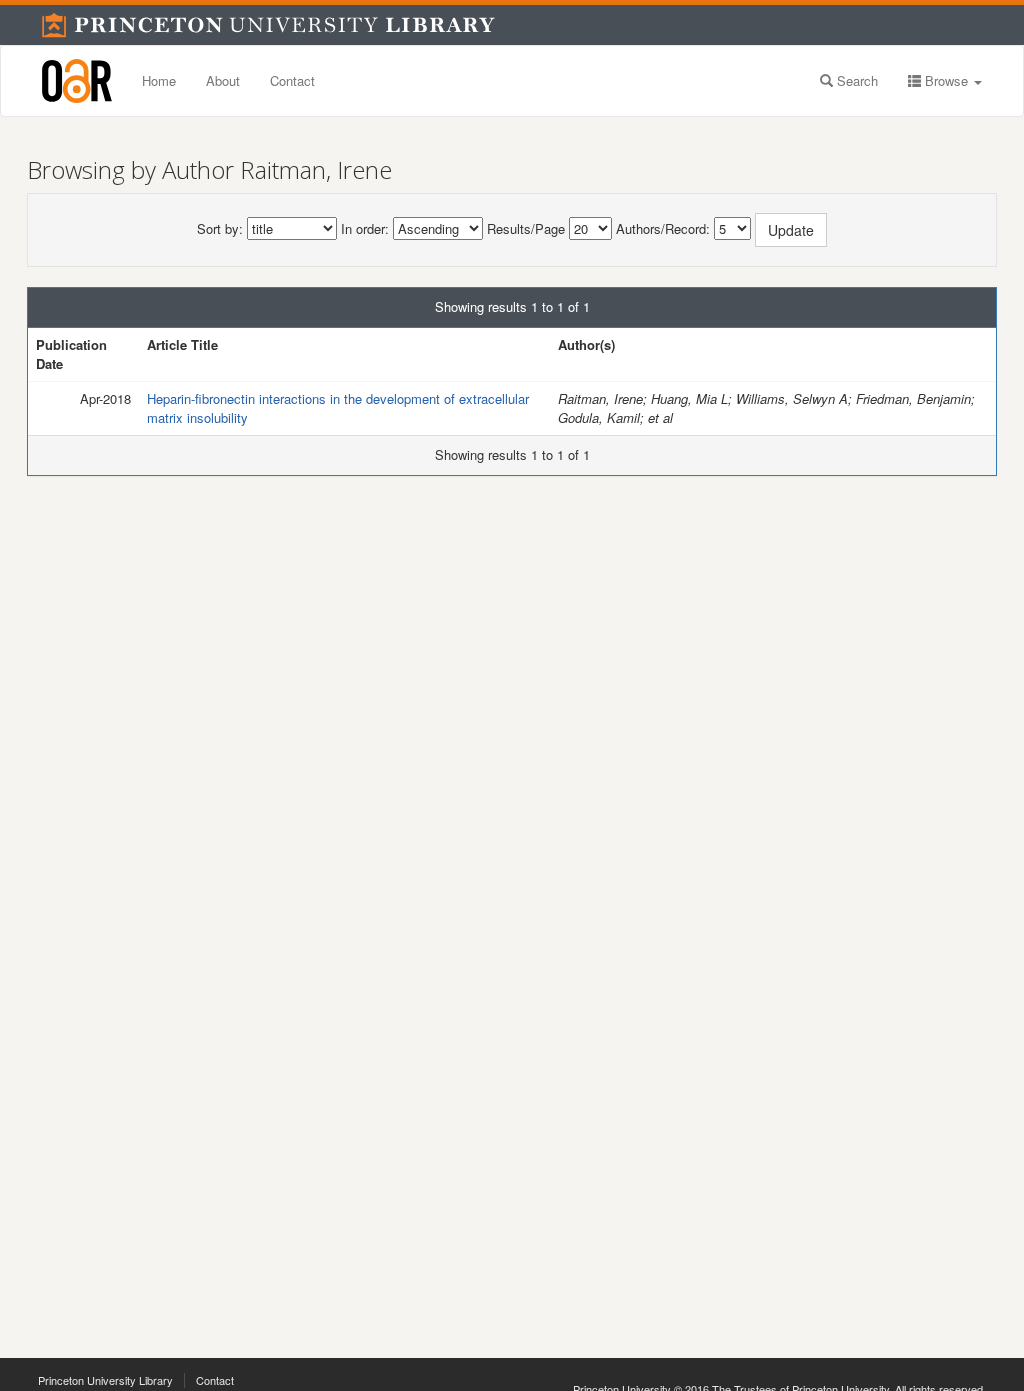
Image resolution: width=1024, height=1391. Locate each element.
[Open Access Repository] (77, 81)
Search (855, 80)
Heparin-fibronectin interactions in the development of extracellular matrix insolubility (338, 408)
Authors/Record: (663, 229)
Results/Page (526, 229)
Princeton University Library (105, 1380)
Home (159, 80)
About (223, 80)
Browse (946, 80)
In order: (365, 229)
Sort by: (220, 229)
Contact (292, 80)
